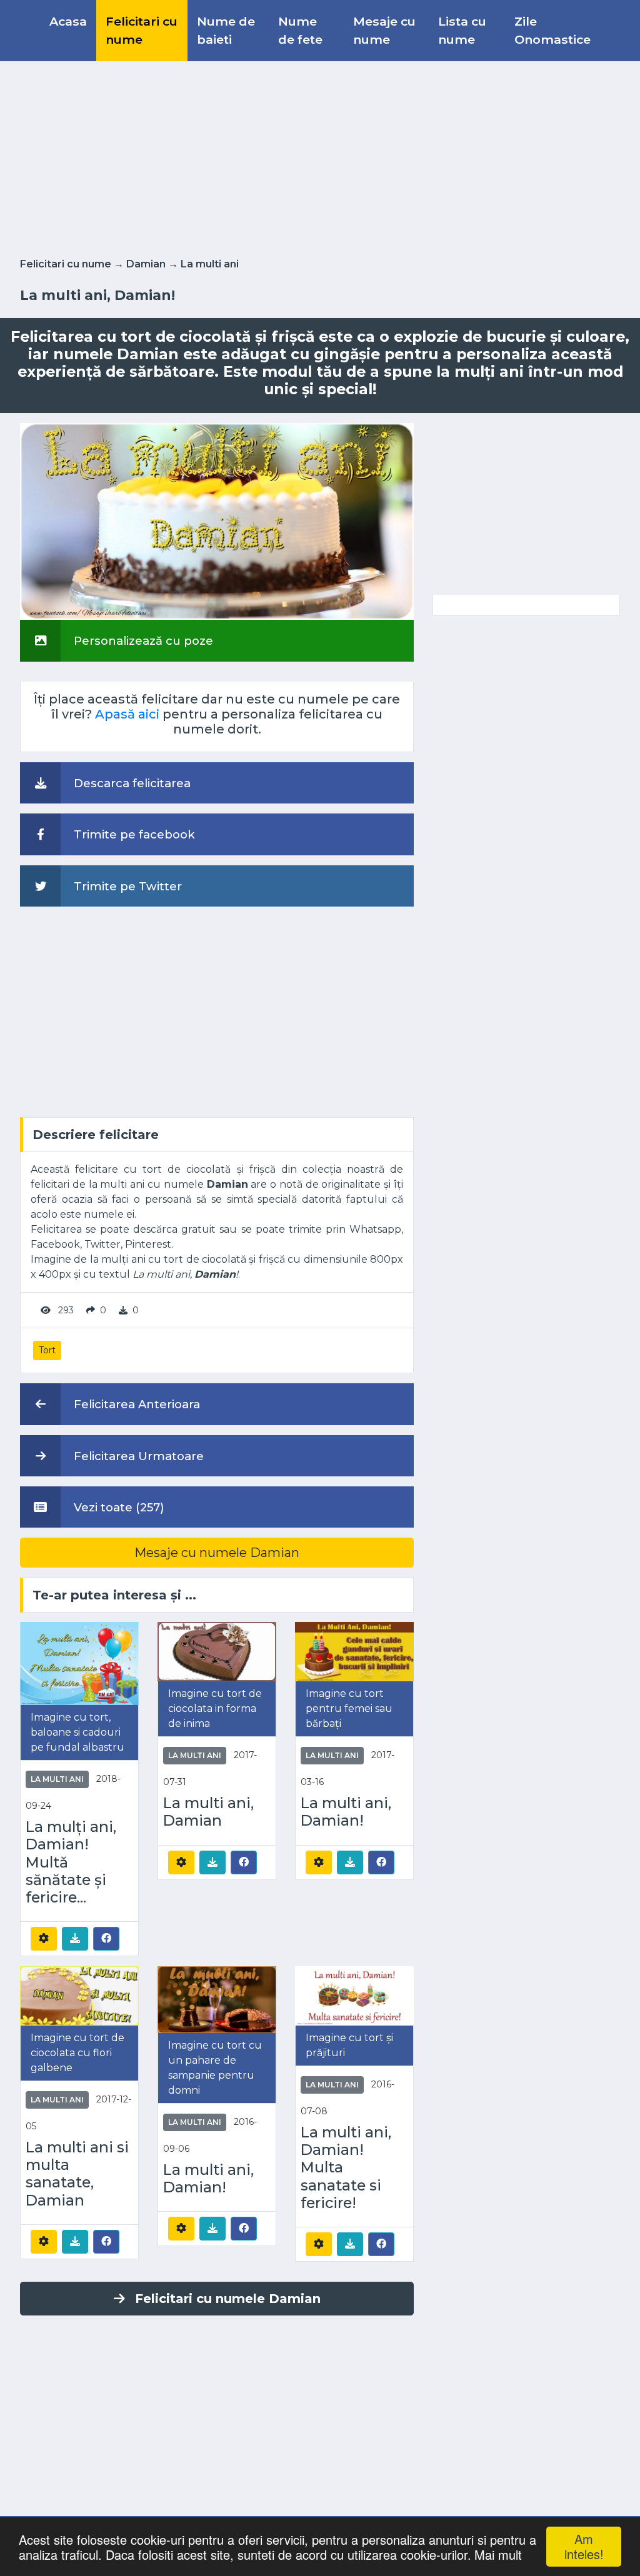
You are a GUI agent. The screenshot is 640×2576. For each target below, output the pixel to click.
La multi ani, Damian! (346, 1812)
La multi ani (210, 264)
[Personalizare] (44, 1939)
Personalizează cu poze (142, 641)
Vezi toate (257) (117, 1507)
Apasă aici (127, 714)
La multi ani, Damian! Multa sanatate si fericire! (346, 2168)
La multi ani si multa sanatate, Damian (77, 2174)
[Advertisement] (320, 157)
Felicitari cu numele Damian (228, 2299)
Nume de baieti (226, 30)
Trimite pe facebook (133, 834)
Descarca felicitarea (131, 783)
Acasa (68, 21)
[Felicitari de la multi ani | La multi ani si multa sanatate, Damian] (79, 1995)
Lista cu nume (462, 30)
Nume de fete (300, 30)
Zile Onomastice (552, 30)
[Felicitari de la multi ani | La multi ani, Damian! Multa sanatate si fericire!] (354, 1995)
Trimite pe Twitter (126, 886)
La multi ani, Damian (208, 1812)
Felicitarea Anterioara (135, 1404)
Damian (146, 264)
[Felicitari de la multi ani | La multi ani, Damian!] (354, 1651)
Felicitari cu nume (142, 30)
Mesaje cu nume (384, 30)
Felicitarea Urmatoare (137, 1456)
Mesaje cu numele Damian (217, 1553)
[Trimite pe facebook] (106, 1938)
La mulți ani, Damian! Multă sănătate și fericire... (71, 1862)
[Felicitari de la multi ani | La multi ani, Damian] (217, 1651)
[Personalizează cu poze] (217, 521)
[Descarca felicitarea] (75, 1939)
